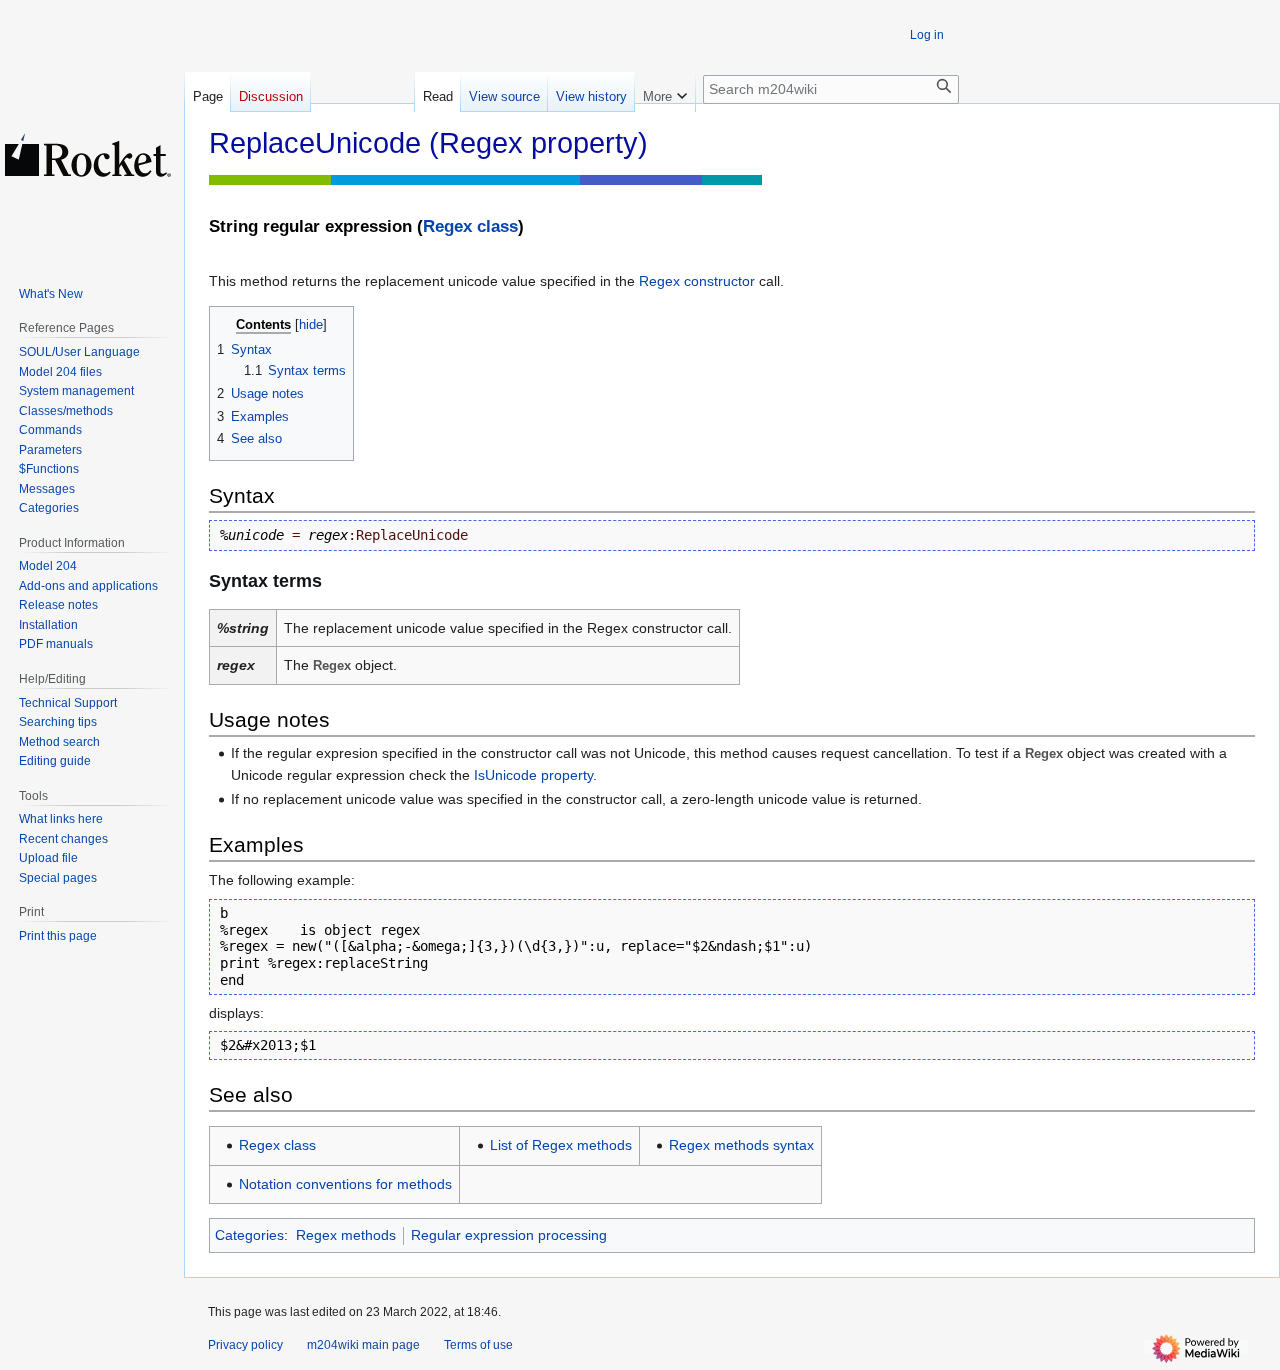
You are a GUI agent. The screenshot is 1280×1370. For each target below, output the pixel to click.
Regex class (470, 226)
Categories (249, 1235)
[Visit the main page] (88, 155)
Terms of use (478, 1345)
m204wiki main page (363, 1345)
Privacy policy (245, 1345)
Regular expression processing (509, 1235)
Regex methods (346, 1235)
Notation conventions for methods (345, 1184)
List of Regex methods (561, 1145)
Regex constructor (697, 281)
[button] (665, 92)
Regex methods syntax (741, 1145)
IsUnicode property (533, 775)
